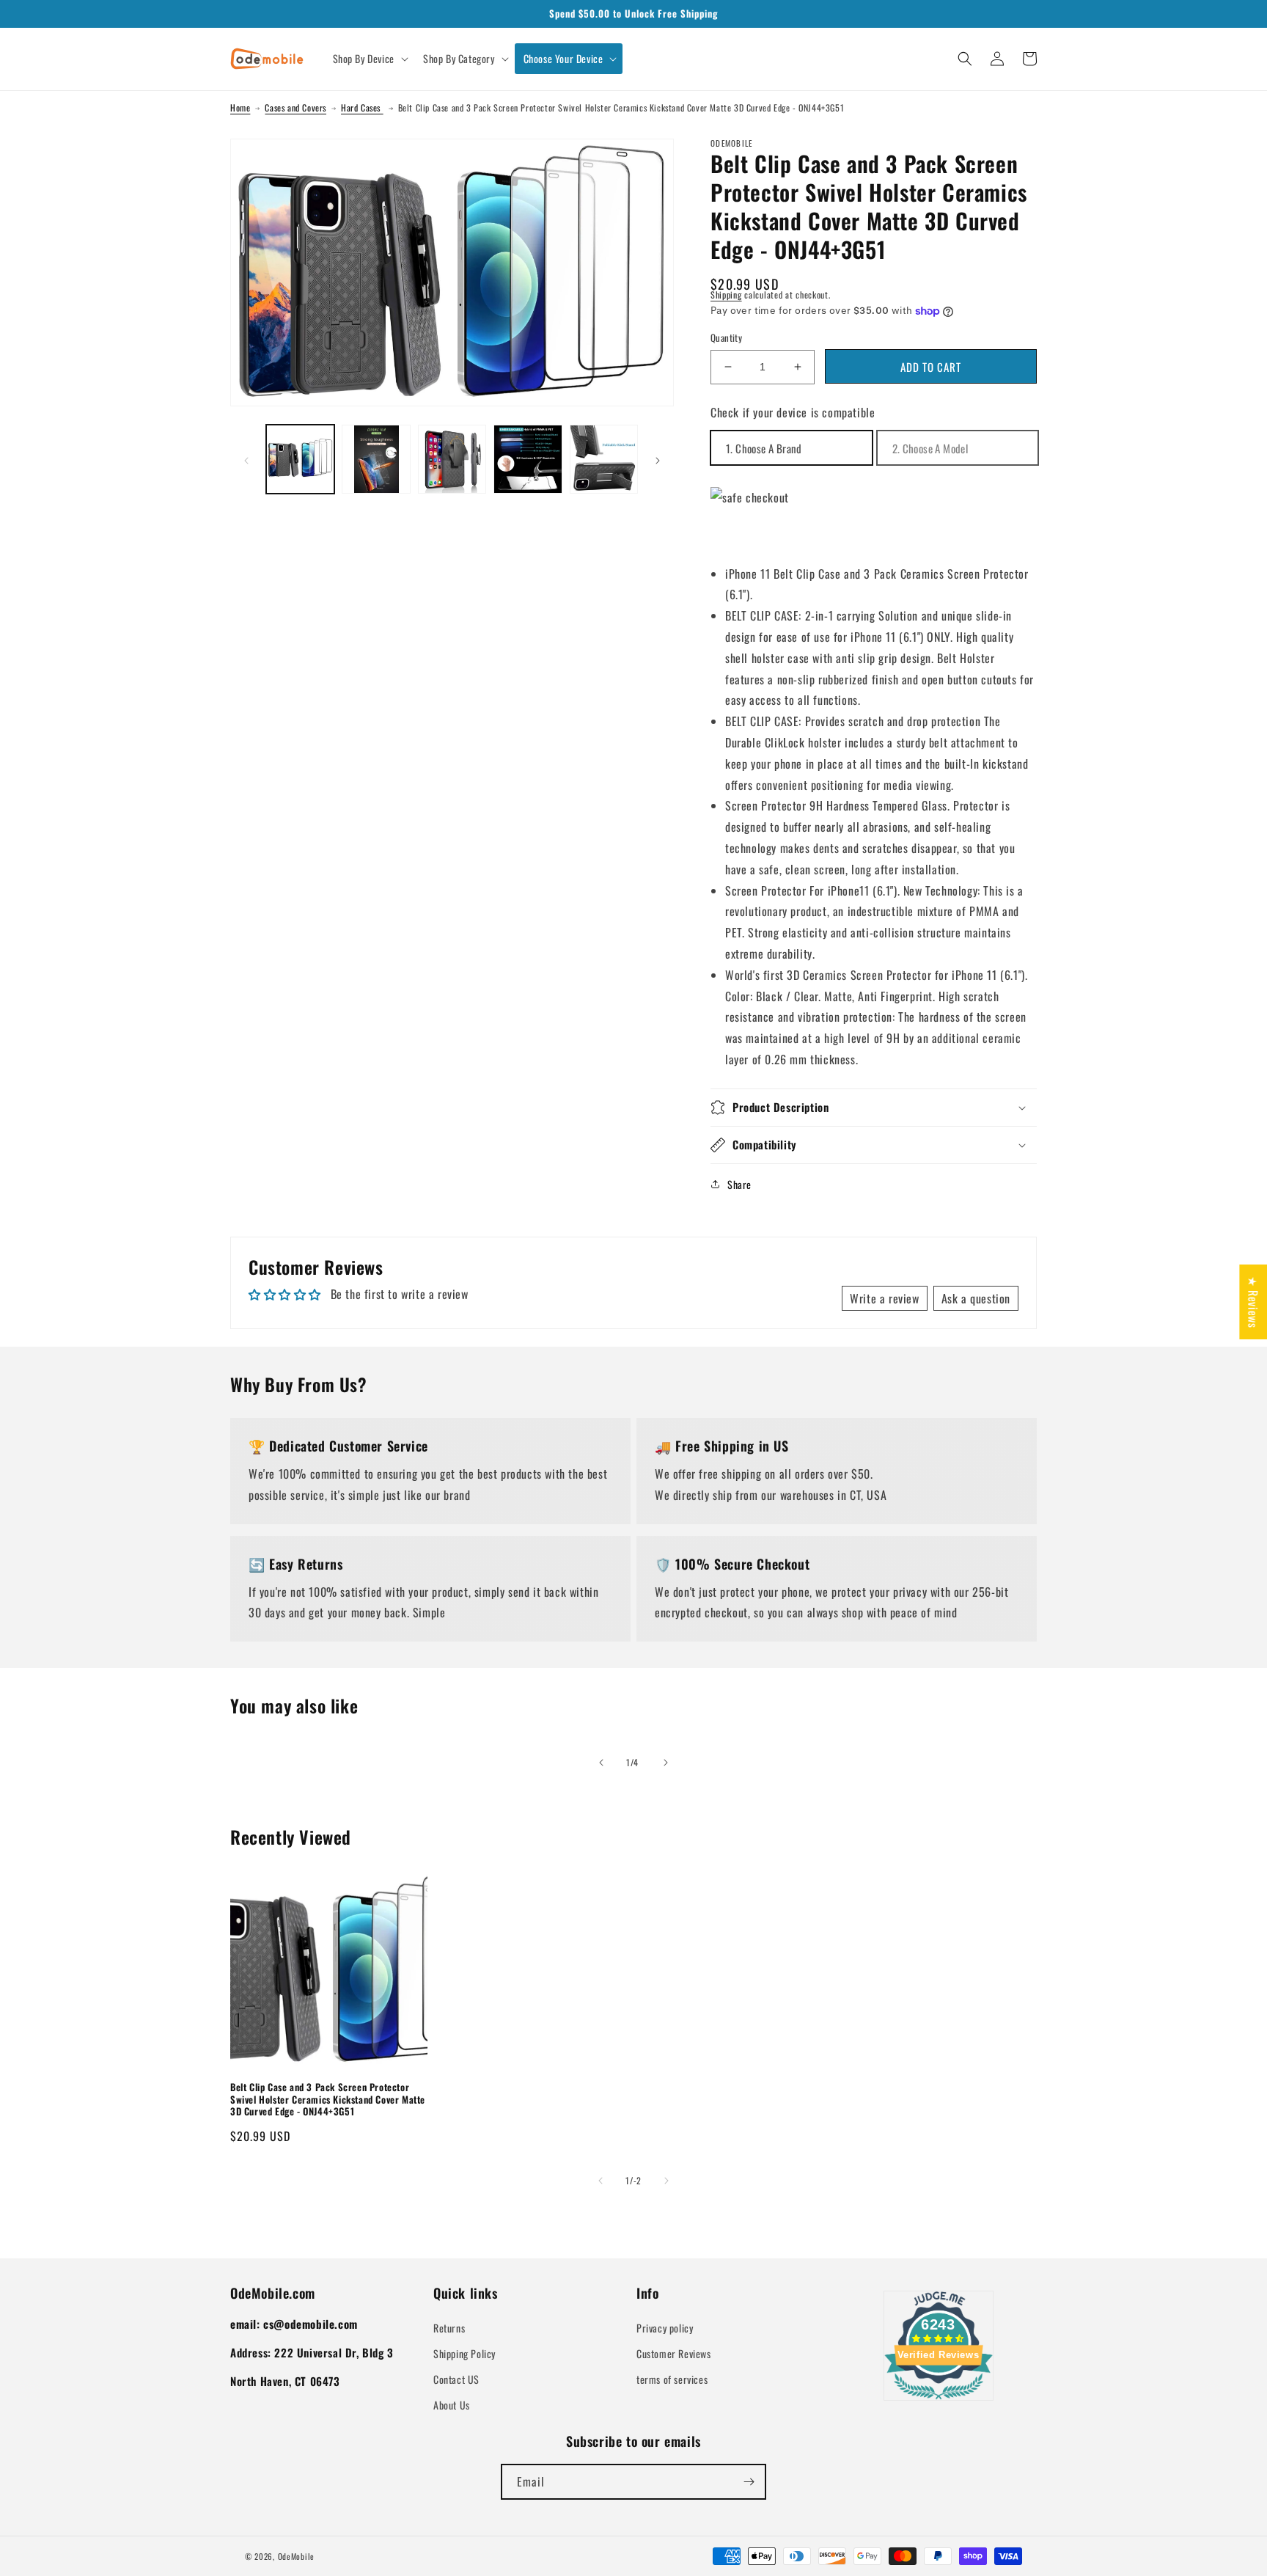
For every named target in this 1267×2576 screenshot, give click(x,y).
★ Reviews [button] (1253, 1302)
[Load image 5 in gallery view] (604, 459)
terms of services (672, 2379)
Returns (449, 2328)
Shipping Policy (464, 2353)
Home (240, 107)
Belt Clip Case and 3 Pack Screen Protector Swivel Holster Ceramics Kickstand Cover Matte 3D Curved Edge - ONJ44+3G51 (328, 2100)
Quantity (726, 338)
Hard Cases (362, 107)
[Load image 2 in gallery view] (376, 459)
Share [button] (739, 1184)
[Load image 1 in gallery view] (300, 459)
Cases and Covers (295, 107)
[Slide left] (246, 459)
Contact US (456, 2379)
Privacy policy (665, 2328)
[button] (369, 59)
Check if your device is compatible (793, 412)
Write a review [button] (884, 1298)
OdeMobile (296, 2556)
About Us (452, 2405)
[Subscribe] (749, 2482)
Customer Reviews (674, 2353)
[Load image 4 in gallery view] (528, 459)
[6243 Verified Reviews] (939, 2401)
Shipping (726, 294)
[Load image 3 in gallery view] (452, 459)
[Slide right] (658, 459)
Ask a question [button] (976, 1298)
